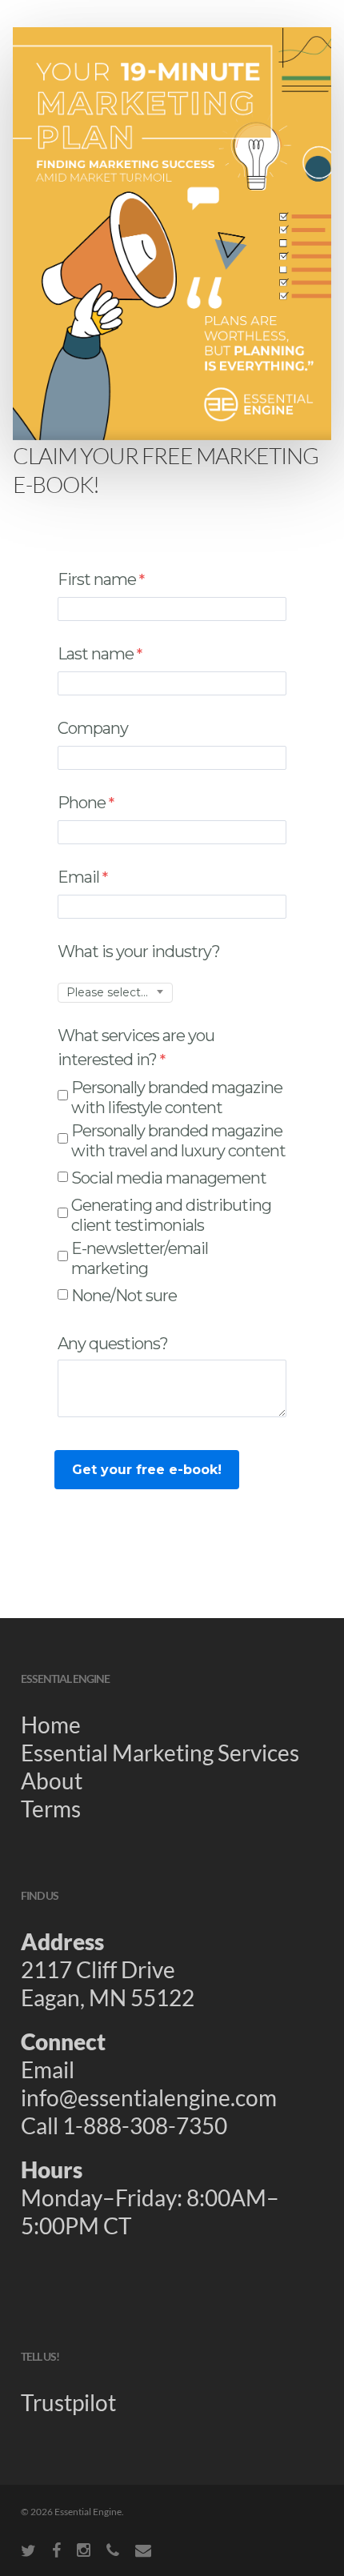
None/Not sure (124, 1296)
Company (93, 728)
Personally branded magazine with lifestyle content (177, 1098)
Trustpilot (68, 2402)
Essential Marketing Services (160, 1753)
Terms (51, 1809)
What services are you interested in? (136, 1048)
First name (97, 579)
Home (51, 1725)
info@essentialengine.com (149, 2097)
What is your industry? (139, 951)
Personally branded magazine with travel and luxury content (178, 1141)
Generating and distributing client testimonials (171, 1215)
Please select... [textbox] (107, 993)
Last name (96, 654)
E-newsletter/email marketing (140, 1258)
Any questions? (114, 1344)
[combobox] (115, 993)
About (52, 1781)
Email (78, 877)
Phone (82, 803)
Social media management (169, 1178)
